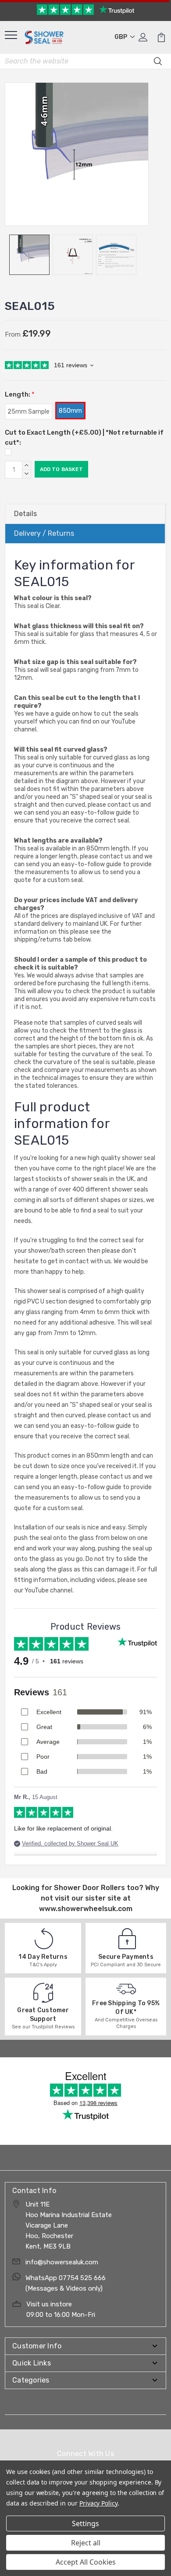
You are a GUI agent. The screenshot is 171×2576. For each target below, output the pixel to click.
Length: (20, 394)
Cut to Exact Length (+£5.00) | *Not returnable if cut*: (84, 438)
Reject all (86, 2543)
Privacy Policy (98, 2503)
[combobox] (85, 61)
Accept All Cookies (86, 2562)
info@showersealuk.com (62, 2262)
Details (25, 514)
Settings (85, 2523)
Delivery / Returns (44, 533)
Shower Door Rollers (89, 1888)
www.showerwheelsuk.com (86, 1909)
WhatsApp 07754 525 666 (66, 2278)
